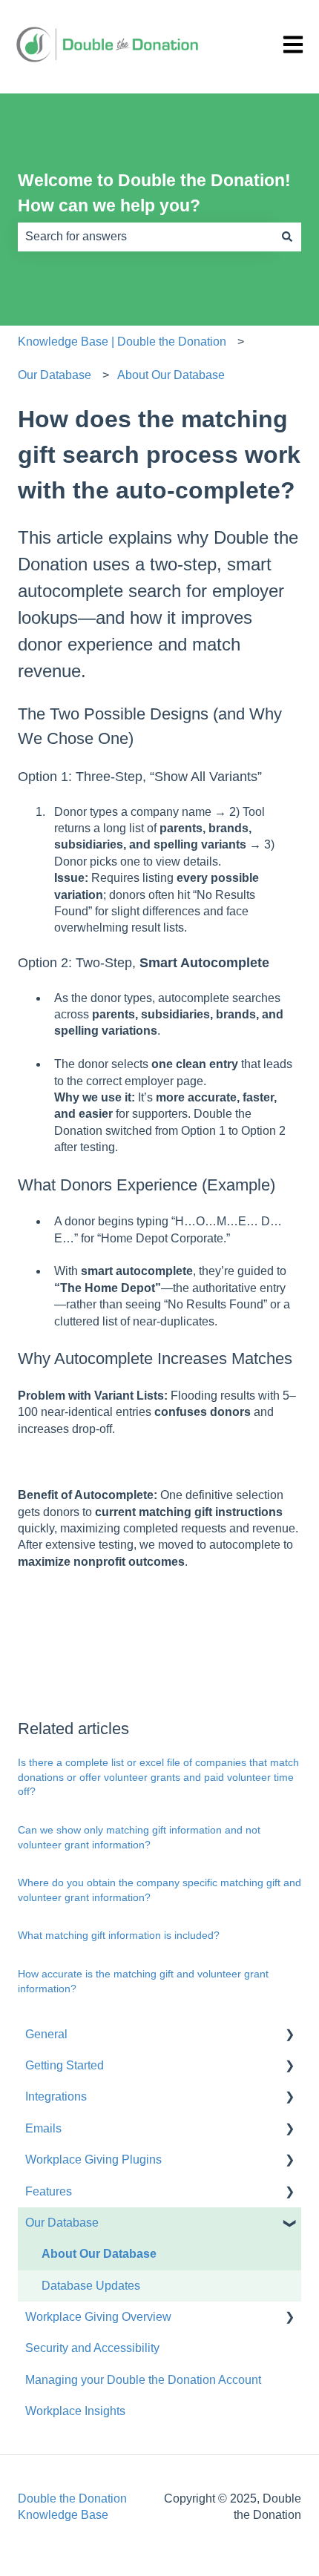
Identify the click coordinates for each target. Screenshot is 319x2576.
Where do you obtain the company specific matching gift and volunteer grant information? (159, 1890)
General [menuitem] (46, 2034)
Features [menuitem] (49, 2191)
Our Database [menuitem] (62, 2223)
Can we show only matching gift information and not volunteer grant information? (139, 1837)
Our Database (55, 375)
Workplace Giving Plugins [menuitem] (93, 2160)
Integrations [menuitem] (56, 2096)
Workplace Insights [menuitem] (75, 2411)
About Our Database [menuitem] (99, 2254)
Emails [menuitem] (43, 2128)
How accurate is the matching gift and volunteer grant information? (143, 1981)
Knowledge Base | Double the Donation (122, 342)
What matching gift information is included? (119, 1935)
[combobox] (145, 237)
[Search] (287, 237)
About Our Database (171, 375)
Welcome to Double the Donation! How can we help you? (154, 193)
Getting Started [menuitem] (65, 2065)
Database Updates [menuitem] (91, 2286)
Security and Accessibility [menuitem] (92, 2348)
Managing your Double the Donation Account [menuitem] (143, 2380)
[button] (289, 2036)
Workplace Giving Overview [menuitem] (98, 2317)
